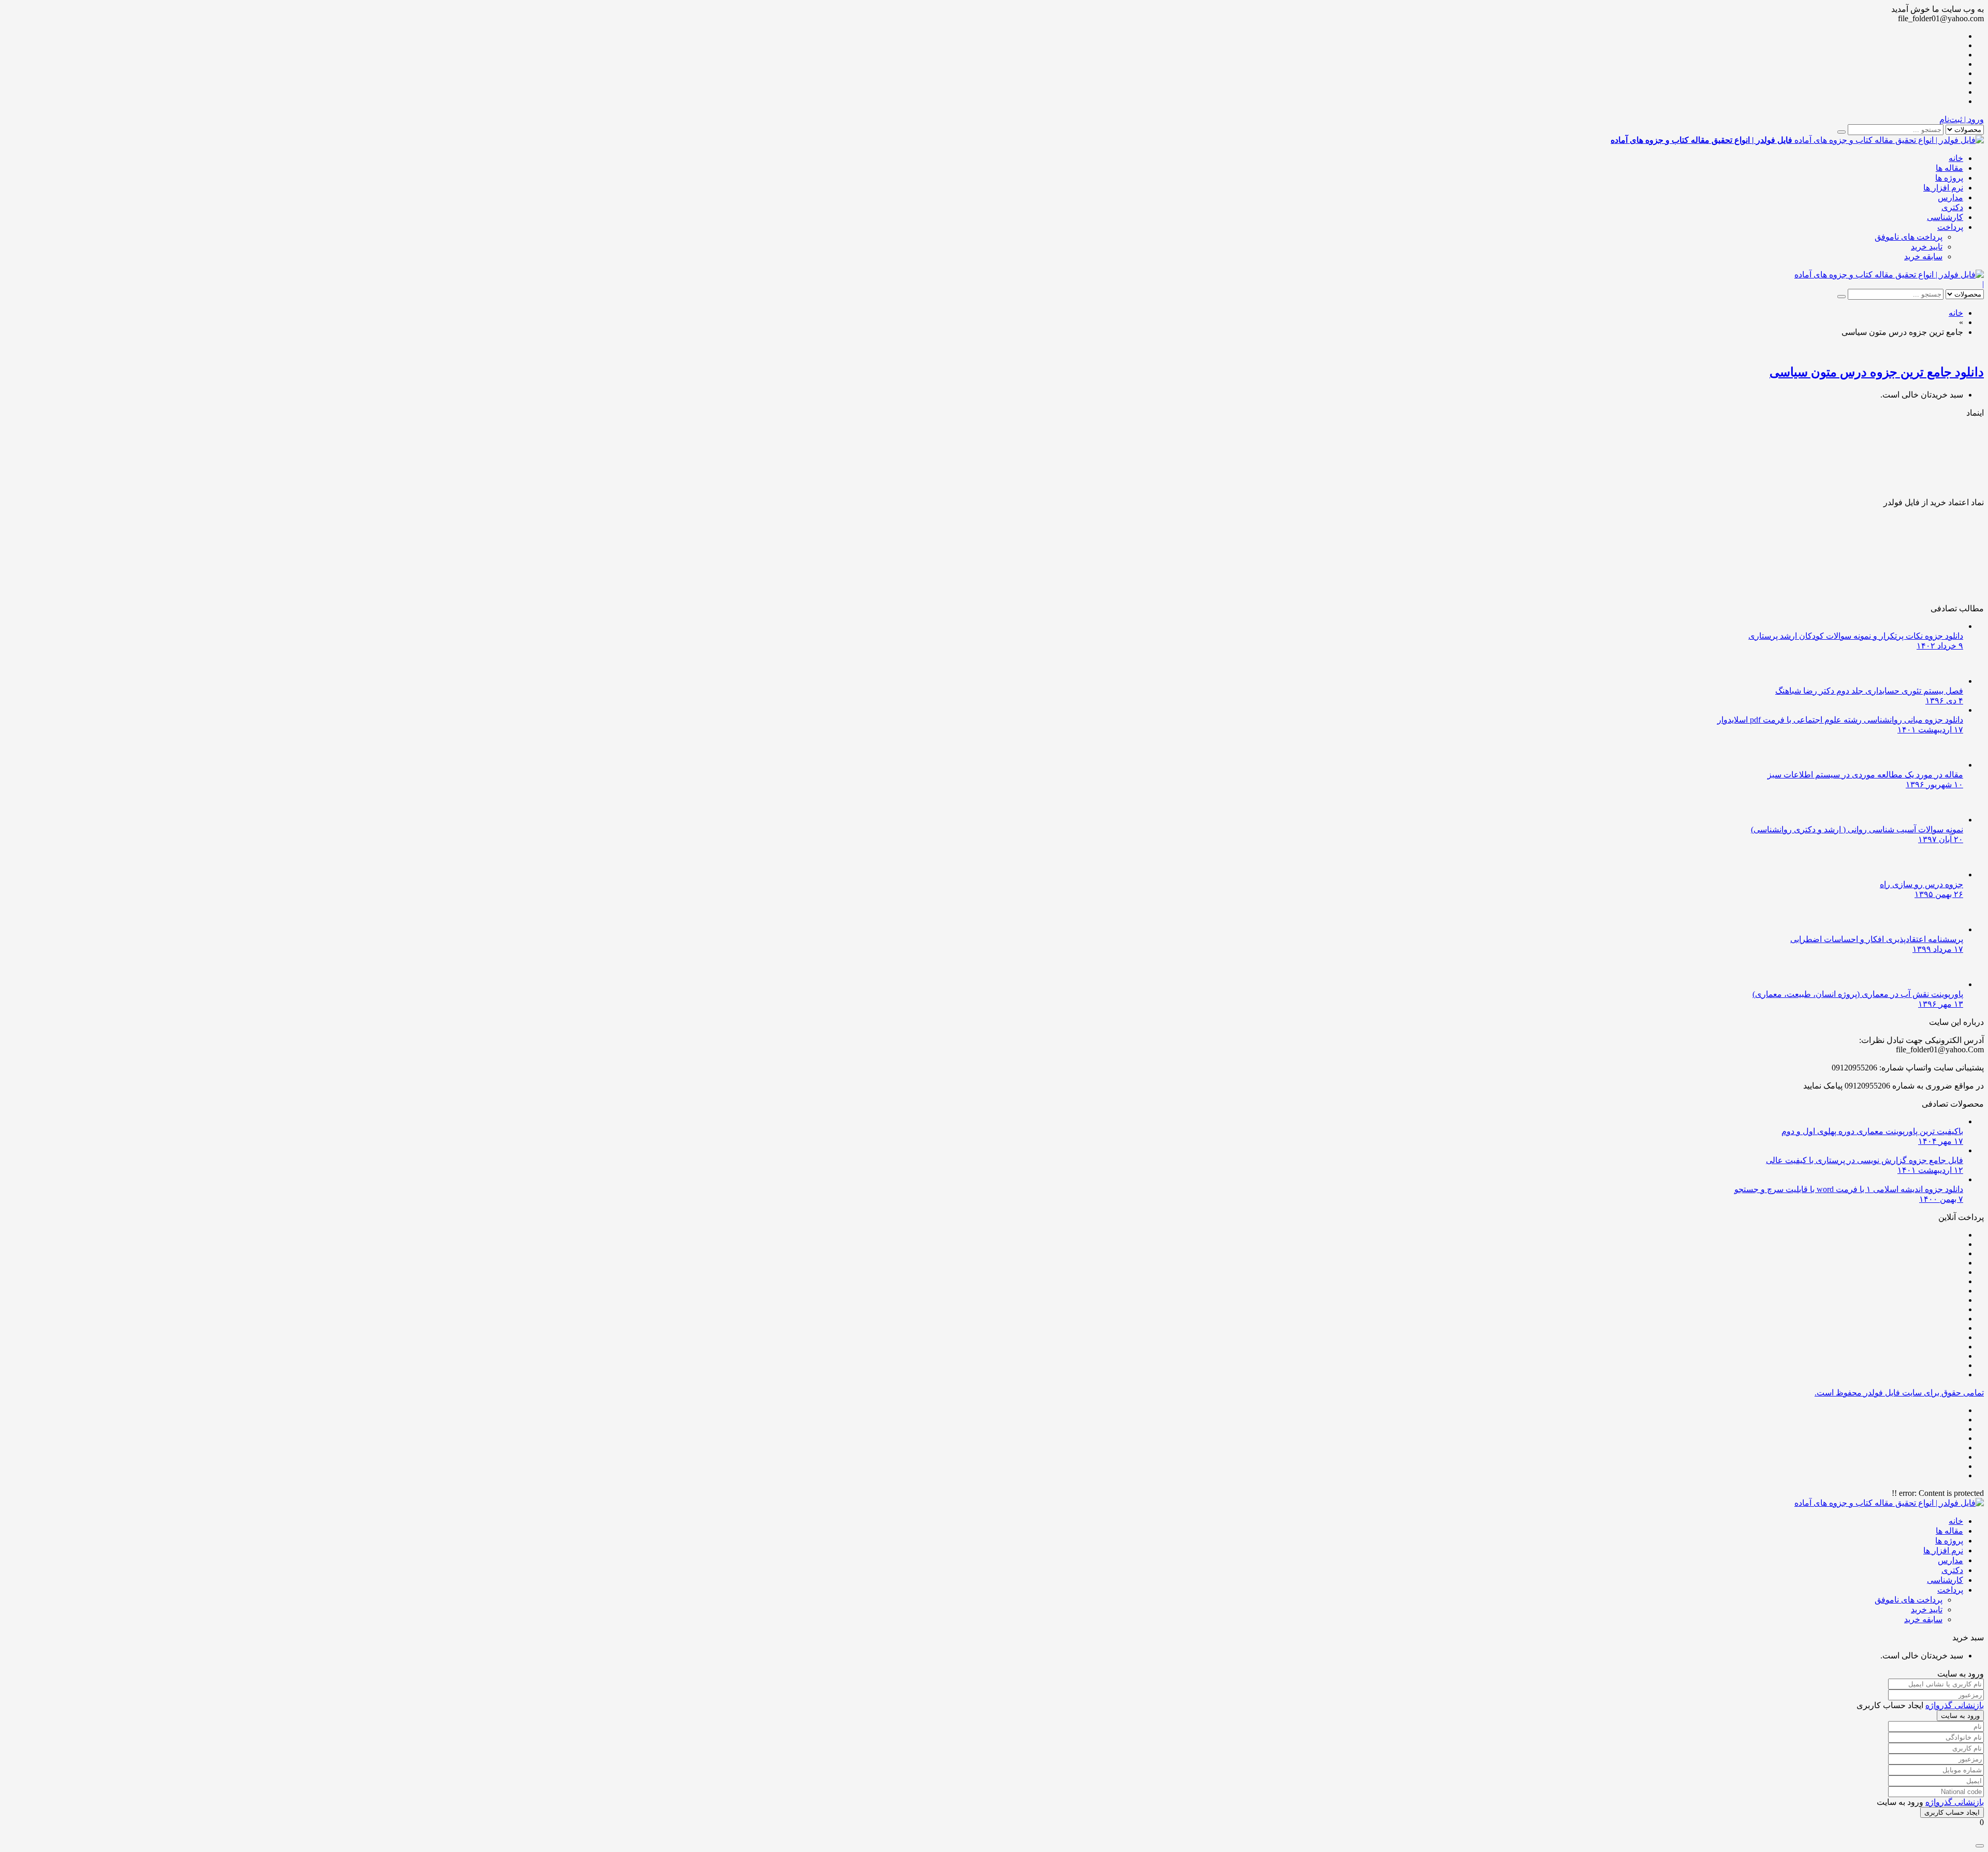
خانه (1956, 158)
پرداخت (1950, 227)
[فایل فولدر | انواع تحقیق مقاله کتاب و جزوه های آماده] (1889, 275)
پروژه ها (1949, 178)
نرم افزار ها (1943, 188)
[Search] (1841, 132)
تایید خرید (1927, 247)
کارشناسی (1945, 217)
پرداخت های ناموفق (1909, 237)
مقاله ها (1949, 168)
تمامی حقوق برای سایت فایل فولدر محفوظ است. (1899, 1393)
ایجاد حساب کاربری (1952, 1812)
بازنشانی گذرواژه (1955, 1705)
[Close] (1980, 1846)
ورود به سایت (1960, 1716)
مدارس (1950, 197)
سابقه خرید (1923, 256)
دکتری (1952, 207)
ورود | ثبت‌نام (1962, 119)
